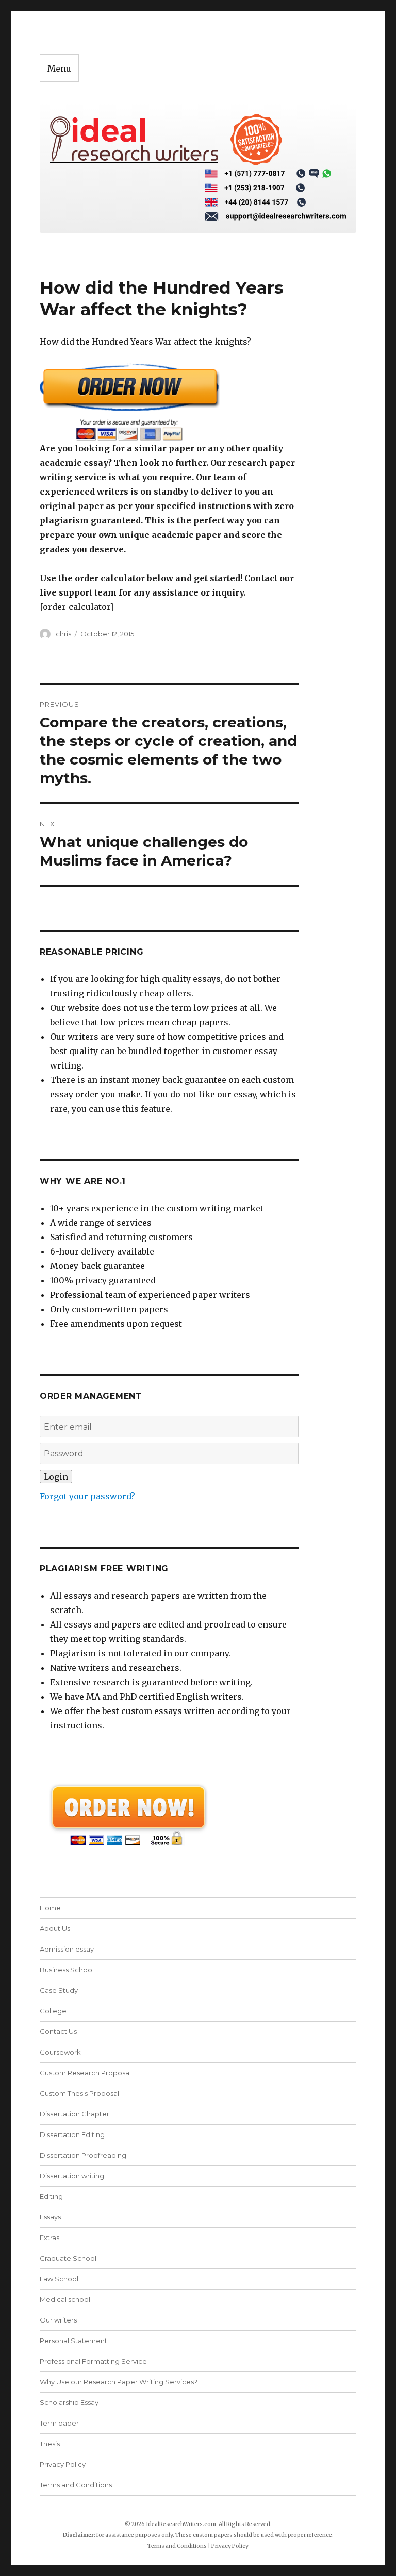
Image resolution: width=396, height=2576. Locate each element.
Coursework (60, 2052)
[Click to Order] (169, 402)
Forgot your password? (87, 1496)
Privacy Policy (63, 2464)
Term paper (59, 2423)
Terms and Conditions (76, 2485)
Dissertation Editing (72, 2134)
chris (63, 634)
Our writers (58, 2320)
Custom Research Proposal (85, 2073)
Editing (51, 2196)
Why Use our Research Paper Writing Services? (119, 2382)
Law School (59, 2279)
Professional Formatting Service (93, 2361)
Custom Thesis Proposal (79, 2093)
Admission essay (67, 1949)
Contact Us (58, 2031)
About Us (55, 1928)
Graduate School (68, 2258)
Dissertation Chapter (75, 2114)
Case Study (59, 1990)
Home (50, 1908)
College (53, 2011)
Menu (59, 69)
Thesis (50, 2444)
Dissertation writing (72, 2176)
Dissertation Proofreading (83, 2155)
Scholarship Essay (69, 2402)
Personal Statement (73, 2341)
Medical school (65, 2299)
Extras (49, 2238)
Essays (50, 2217)
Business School (67, 1970)
